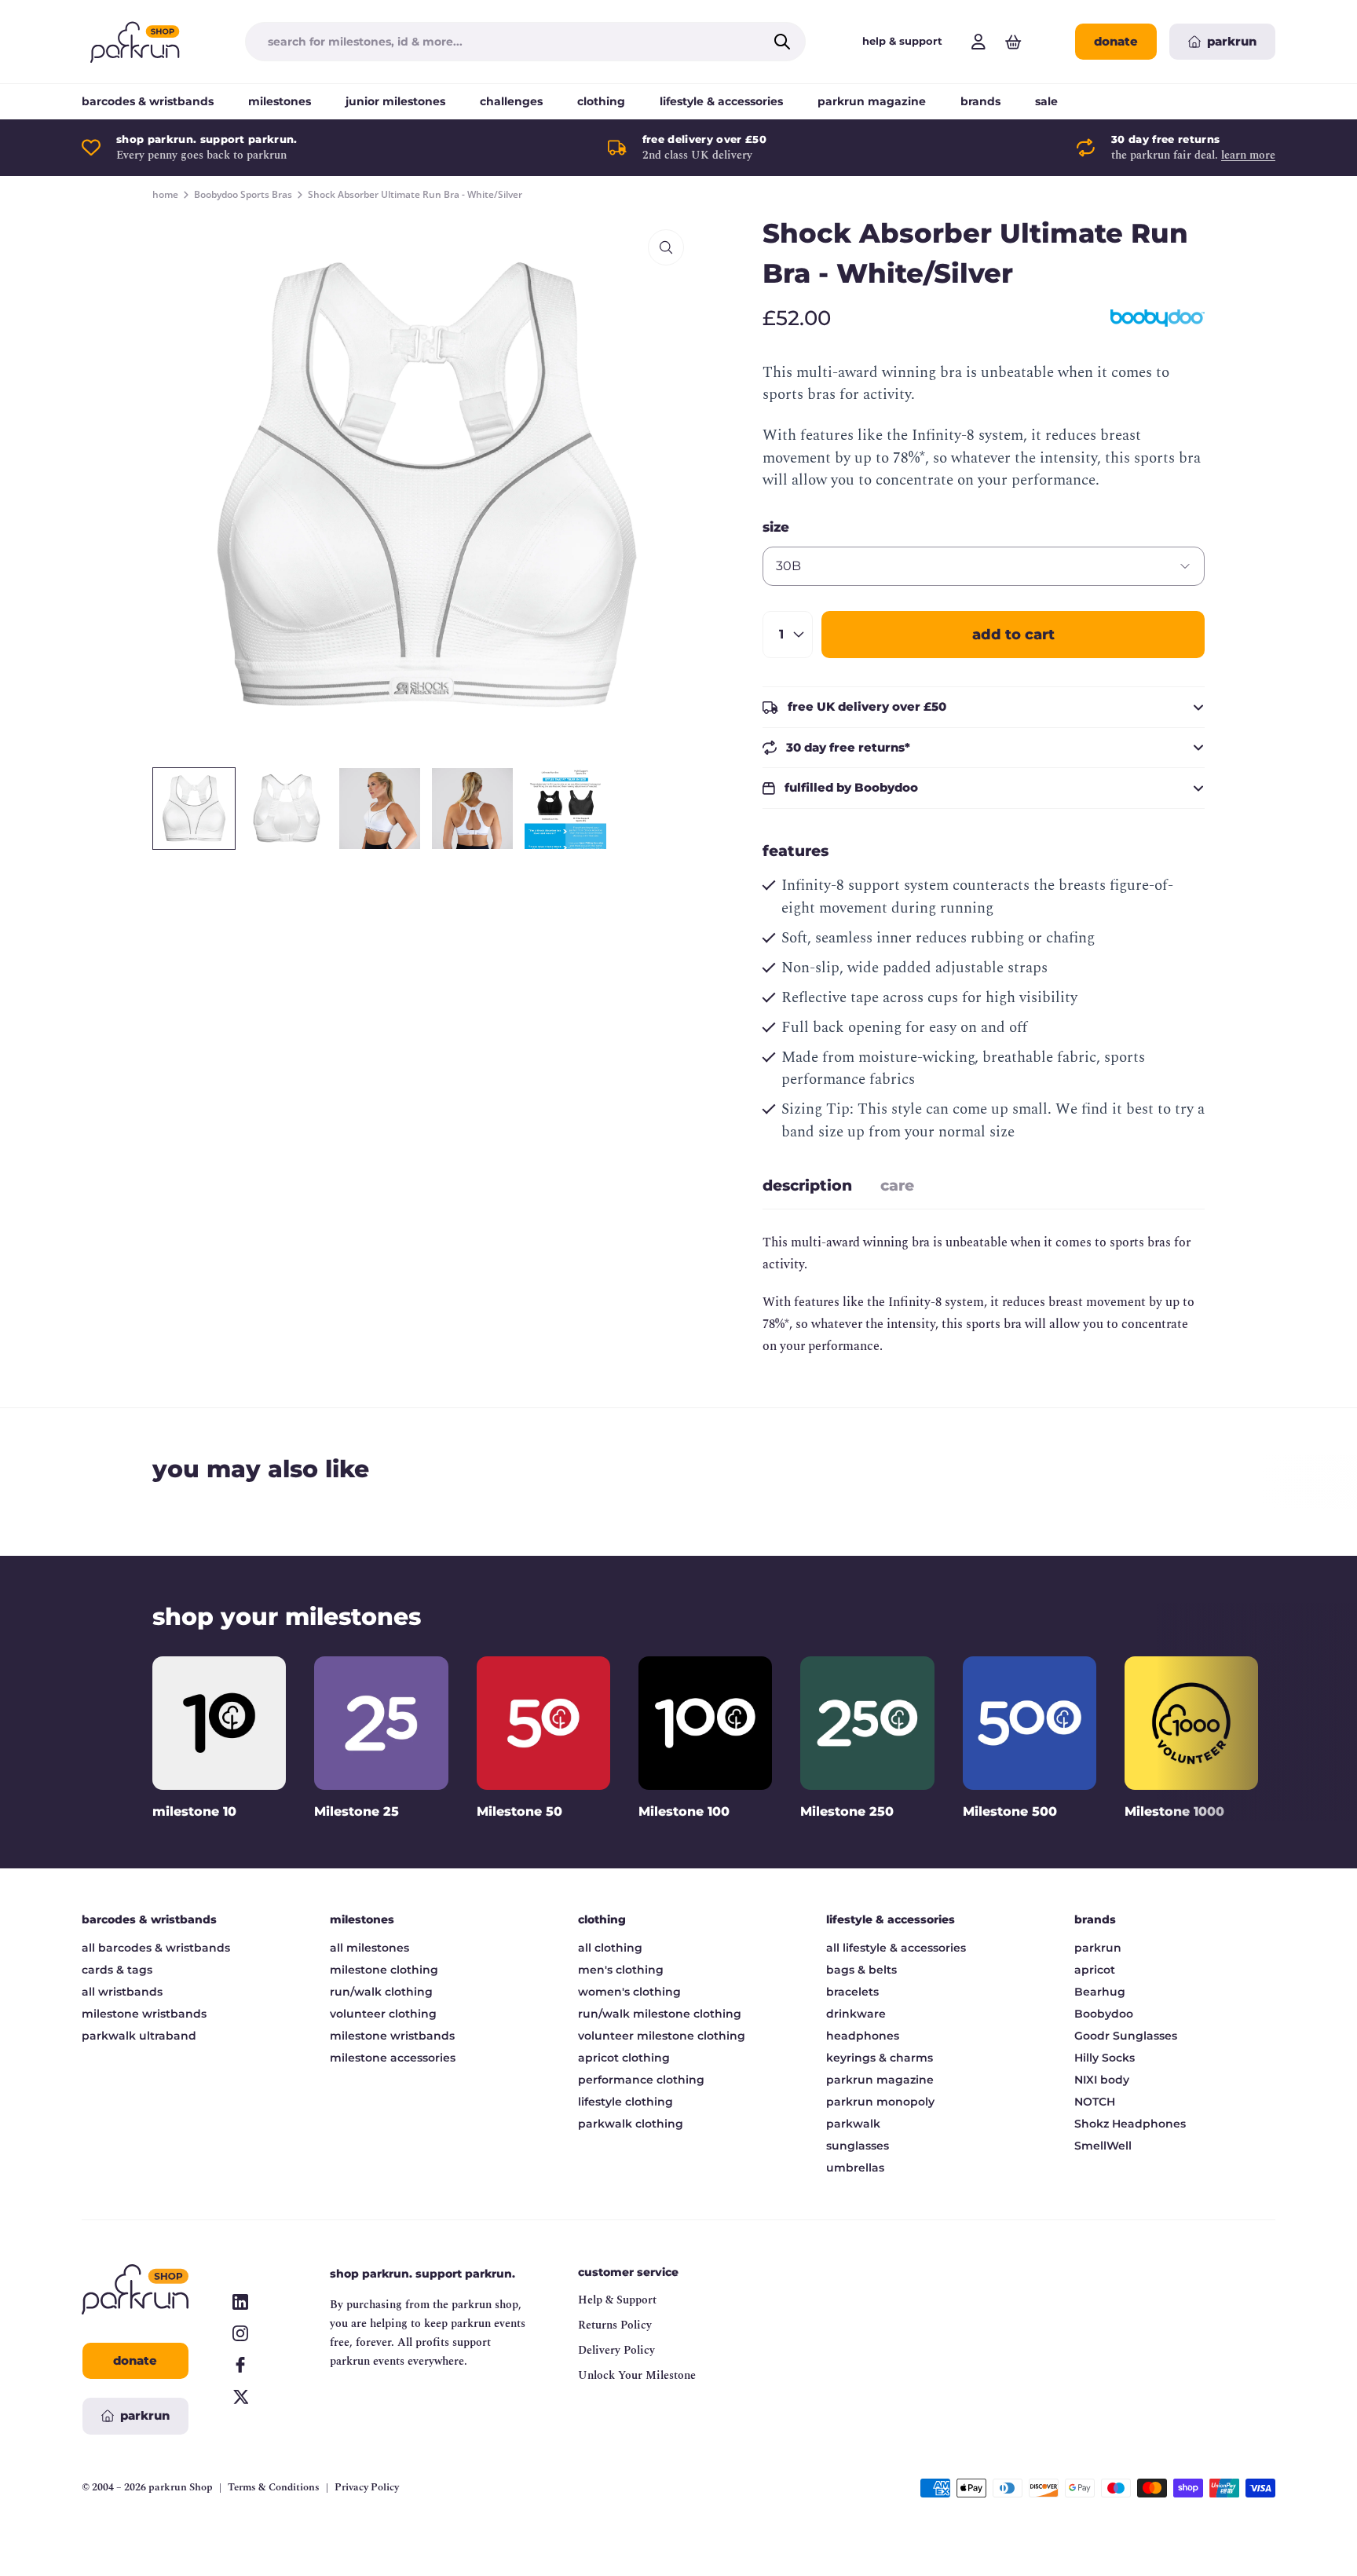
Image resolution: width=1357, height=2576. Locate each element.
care (897, 1186)
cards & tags (117, 1970)
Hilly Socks (1105, 2058)
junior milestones (395, 101)
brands (980, 101)
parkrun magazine (872, 101)
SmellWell (1103, 2146)
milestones (280, 101)
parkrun (1098, 1948)
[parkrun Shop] (135, 42)
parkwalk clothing (631, 2124)
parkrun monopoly (880, 2102)
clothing (601, 101)
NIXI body (1102, 2080)
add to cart (1013, 635)
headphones (863, 2036)
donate (1116, 41)
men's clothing (621, 1970)
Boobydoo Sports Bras (243, 195)
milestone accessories (393, 2058)
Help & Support (617, 2300)
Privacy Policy (367, 2488)
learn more (1248, 155)
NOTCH (1095, 2102)
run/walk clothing (381, 1992)
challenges (511, 101)
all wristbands (122, 1992)
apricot (1095, 1970)
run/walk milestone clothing (660, 2014)
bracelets (852, 1992)
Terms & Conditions (274, 2488)
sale (1046, 101)
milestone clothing (384, 1970)
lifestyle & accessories (721, 101)
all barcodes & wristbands (156, 1948)
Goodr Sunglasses (1126, 2036)
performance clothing (641, 2080)
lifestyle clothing (625, 2102)
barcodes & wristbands (148, 101)
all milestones (369, 1948)
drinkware (856, 2014)
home (165, 195)
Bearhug (1100, 1992)
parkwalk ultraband (139, 2036)
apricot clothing (624, 2058)
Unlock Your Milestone (637, 2375)
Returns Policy (615, 2325)
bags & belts (861, 1970)
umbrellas (855, 2168)
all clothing (610, 1948)
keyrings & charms (880, 2058)
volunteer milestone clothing (662, 2036)
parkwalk (853, 2124)
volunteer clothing (383, 2014)
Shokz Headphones (1130, 2124)
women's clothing (629, 1992)
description (807, 1186)
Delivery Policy (616, 2350)
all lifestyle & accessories (896, 1948)
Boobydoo (1104, 2014)
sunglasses (858, 2146)
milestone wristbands (144, 2014)
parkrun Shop (181, 2487)
